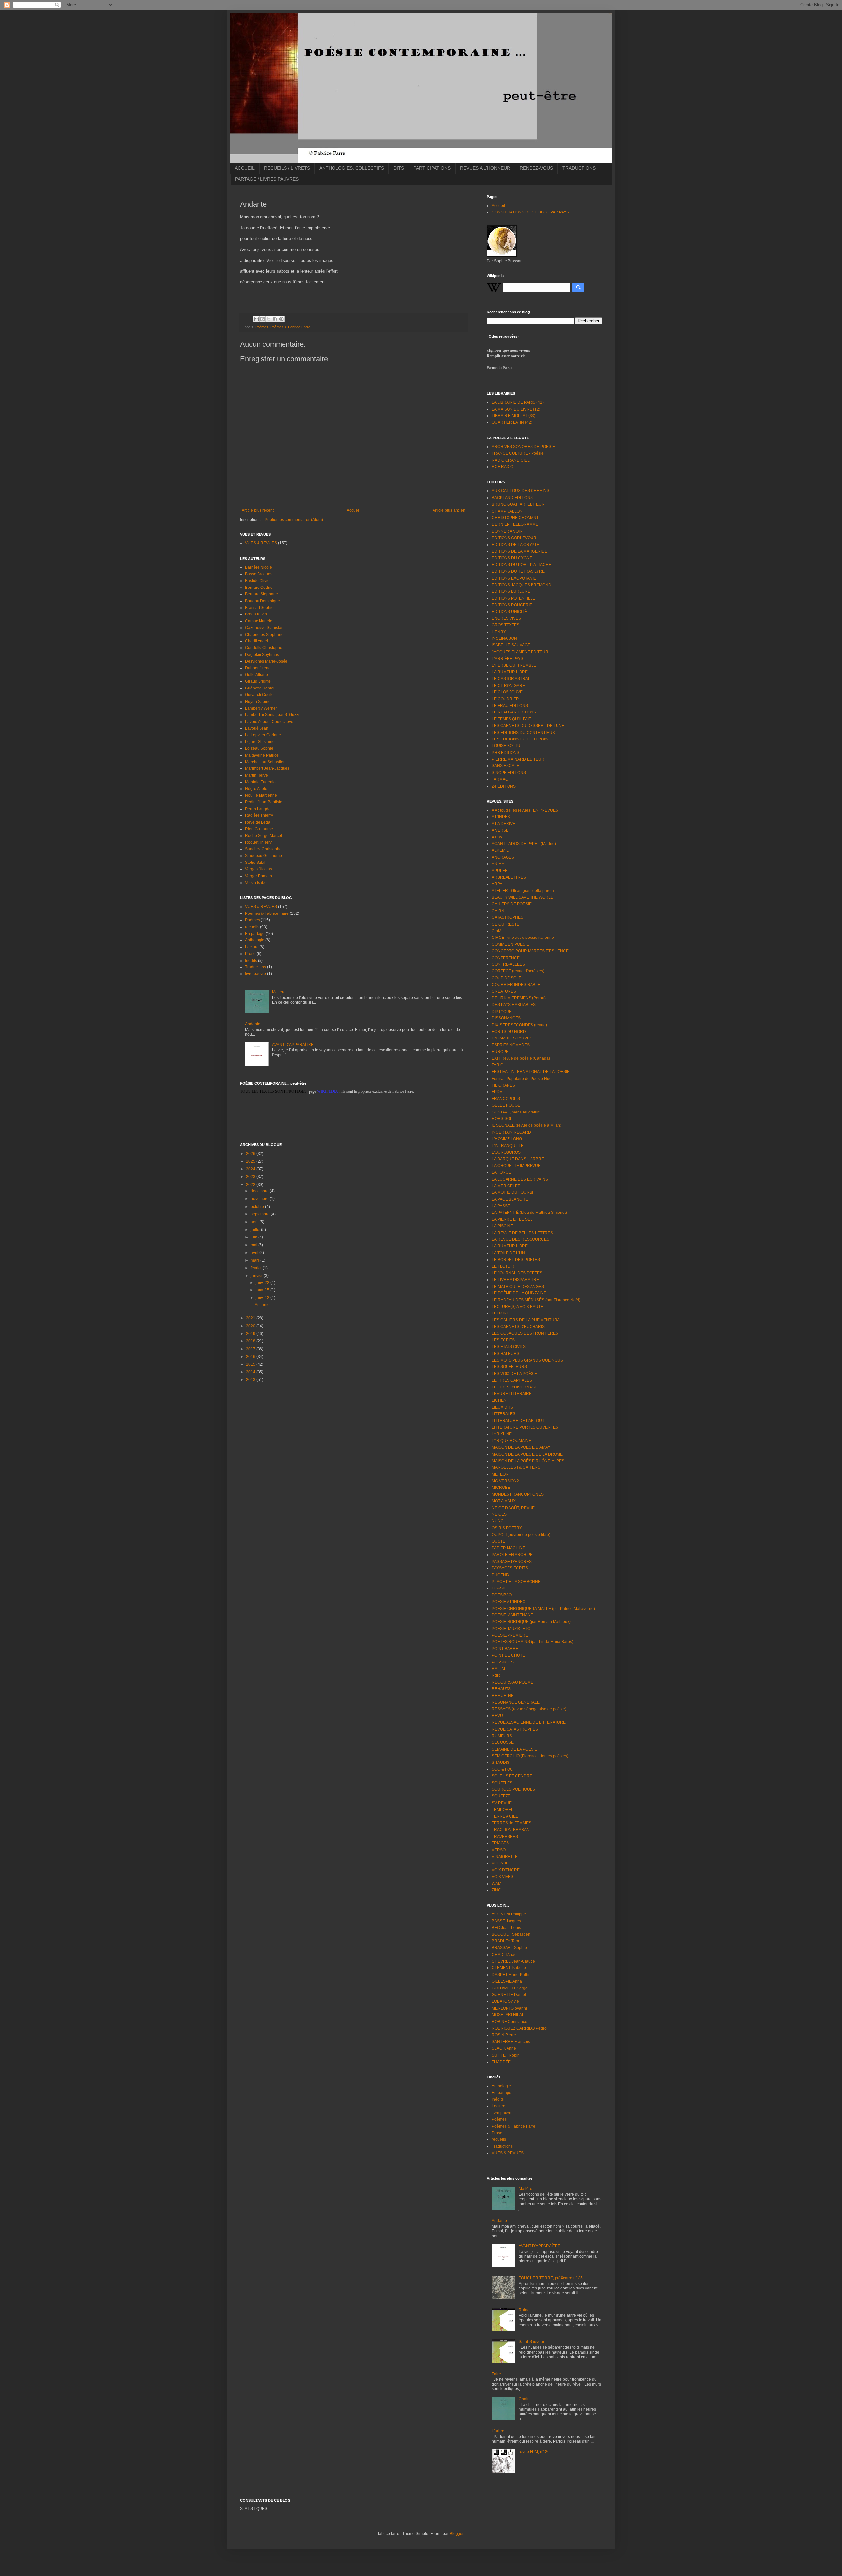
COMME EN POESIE (510, 944)
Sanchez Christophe (263, 849)
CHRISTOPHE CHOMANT (515, 518)
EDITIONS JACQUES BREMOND (521, 585)
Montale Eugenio (260, 782)
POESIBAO (502, 1595)
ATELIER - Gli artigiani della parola (523, 891)
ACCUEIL (245, 168)
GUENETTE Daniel (509, 1995)
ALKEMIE (500, 850)
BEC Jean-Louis (506, 1928)
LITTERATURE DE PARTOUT (518, 1421)
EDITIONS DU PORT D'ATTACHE (521, 565)
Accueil (353, 510)
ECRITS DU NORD (509, 1032)
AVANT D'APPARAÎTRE (293, 1045)
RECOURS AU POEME (512, 1682)
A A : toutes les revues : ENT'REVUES (525, 810)
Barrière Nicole (259, 567)
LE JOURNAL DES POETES (517, 1273)
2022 (251, 1185)
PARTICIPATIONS (432, 168)
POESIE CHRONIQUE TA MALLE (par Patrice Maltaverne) (543, 1609)
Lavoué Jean (257, 728)
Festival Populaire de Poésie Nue (522, 1079)
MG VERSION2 (505, 1481)
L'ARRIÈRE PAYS (508, 659)
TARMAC (500, 779)
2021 (251, 1318)
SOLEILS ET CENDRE (512, 1776)
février (257, 1268)
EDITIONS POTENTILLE (513, 598)
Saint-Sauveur (532, 2342)
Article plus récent (258, 510)
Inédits (251, 961)
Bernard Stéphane (261, 594)
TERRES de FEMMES (511, 1823)
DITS (399, 168)
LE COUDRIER (505, 699)
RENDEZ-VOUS (536, 168)
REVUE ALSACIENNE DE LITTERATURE (529, 1722)
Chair (524, 2399)
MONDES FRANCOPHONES (518, 1494)
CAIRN (498, 911)
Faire (496, 2374)
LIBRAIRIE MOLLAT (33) (514, 416)
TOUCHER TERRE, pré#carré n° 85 (551, 2278)
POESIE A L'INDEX (508, 1602)
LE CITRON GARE (508, 686)
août (255, 1222)
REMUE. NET (504, 1696)
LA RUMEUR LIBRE (510, 672)
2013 (251, 1380)
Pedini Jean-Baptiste (264, 802)
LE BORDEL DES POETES (516, 1260)
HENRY (499, 632)
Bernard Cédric (259, 588)
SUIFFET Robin (506, 2055)
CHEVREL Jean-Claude (513, 1961)
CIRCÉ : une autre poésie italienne (523, 938)
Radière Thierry (259, 815)
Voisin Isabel (256, 883)
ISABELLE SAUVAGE (511, 645)
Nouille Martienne (261, 795)
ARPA (497, 884)
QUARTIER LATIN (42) (512, 422)
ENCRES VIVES (506, 618)
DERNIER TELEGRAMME (515, 524)
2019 (251, 1334)
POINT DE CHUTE (508, 1655)
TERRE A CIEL (505, 1816)
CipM (496, 931)
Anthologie (255, 940)
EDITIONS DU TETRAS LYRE (518, 571)
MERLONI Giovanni (509, 2008)
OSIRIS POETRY (507, 1528)
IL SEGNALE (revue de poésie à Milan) (527, 1125)
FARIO (497, 1065)
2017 (251, 1349)
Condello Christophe (264, 648)
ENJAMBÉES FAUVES (512, 1038)
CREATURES (504, 991)
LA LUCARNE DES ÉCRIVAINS (520, 1179)
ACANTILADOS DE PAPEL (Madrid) (524, 844)
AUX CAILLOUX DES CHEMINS (520, 491)
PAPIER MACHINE (508, 1548)
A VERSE (500, 830)
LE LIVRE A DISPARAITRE (515, 1280)
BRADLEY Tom (505, 1941)
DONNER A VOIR (507, 531)
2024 (251, 1169)
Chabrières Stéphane (264, 635)
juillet (256, 1230)
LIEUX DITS (502, 1407)
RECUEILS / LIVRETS (287, 168)
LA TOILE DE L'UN (508, 1253)
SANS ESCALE (506, 766)
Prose (250, 954)
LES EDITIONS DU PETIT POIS (520, 739)
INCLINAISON (504, 638)
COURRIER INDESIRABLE (516, 985)
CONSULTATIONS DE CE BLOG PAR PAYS (530, 212)
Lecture (252, 947)
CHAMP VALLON (507, 511)
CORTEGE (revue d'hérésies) (518, 971)
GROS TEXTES (506, 625)
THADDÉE (501, 2062)
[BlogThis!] (262, 319)
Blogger (457, 2534)
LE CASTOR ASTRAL (511, 679)
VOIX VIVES (503, 1877)
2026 (251, 1154)
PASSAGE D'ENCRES (512, 1562)
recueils (252, 927)
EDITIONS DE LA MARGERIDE (520, 551)
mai (254, 1245)
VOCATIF (500, 1863)
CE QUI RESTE (506, 924)
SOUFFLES (502, 1783)
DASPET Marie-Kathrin (512, 1975)
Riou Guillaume (259, 829)
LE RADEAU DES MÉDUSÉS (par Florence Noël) (536, 1300)
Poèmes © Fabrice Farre (290, 327)
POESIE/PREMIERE (510, 1635)
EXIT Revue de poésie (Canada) (521, 1058)
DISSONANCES (506, 1018)
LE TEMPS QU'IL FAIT (511, 719)
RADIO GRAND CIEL (511, 460)
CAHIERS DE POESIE (512, 904)
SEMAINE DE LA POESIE (514, 1749)
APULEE (500, 871)
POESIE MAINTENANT (512, 1615)
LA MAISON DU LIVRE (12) (516, 409)
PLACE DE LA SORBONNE (516, 1582)
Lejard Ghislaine (260, 742)
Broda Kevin (256, 614)
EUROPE (500, 1052)
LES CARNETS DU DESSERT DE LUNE (528, 726)
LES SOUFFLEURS (509, 1367)
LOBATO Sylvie (505, 2001)
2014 (251, 1372)
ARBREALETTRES (509, 877)
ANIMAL (499, 864)
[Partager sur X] (269, 319)
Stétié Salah (256, 863)
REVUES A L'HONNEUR (485, 168)
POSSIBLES (503, 1662)
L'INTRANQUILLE (508, 1146)
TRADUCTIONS (579, 168)
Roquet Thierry (258, 842)
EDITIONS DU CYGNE (512, 558)
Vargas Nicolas (259, 869)
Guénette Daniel (260, 688)
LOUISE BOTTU (506, 746)
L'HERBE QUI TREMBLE (514, 665)
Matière (279, 992)
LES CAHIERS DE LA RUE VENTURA (526, 1320)
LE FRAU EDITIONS (510, 706)
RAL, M (498, 1669)
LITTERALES (504, 1414)
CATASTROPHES (508, 917)
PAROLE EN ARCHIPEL (513, 1555)
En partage (255, 934)
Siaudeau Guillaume (263, 856)
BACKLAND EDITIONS (512, 498)
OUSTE (498, 1541)
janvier (257, 1276)
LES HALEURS (506, 1354)
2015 (251, 1364)
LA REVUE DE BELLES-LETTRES (522, 1233)
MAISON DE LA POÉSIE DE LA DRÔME (527, 1454)
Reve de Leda (258, 822)
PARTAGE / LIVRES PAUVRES (267, 179)
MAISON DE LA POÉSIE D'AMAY (521, 1447)
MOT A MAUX (504, 1501)
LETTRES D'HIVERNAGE (515, 1387)
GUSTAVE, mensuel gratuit (516, 1112)
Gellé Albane (257, 675)
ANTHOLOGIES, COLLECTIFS (352, 168)
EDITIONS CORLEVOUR (514, 538)
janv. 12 (263, 1298)
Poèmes (262, 327)
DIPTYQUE (502, 1012)
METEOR (500, 1474)
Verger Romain (259, 876)
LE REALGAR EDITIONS (514, 712)
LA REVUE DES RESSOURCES (520, 1239)
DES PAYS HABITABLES (514, 1005)
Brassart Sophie (259, 608)
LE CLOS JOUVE (507, 692)
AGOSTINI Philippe (509, 1914)
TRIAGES (500, 1843)
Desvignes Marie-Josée (266, 661)
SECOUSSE (503, 1742)
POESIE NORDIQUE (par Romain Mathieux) (531, 1622)
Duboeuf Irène (258, 668)
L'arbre (498, 2431)
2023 (251, 1177)
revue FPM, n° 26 (534, 2452)
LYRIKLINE (502, 1434)
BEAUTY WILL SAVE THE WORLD (523, 897)
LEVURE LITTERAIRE (512, 1394)
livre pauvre (256, 974)
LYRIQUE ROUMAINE (511, 1441)
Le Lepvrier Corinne (263, 735)
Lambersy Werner (261, 708)
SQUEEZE (501, 1796)
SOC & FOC (502, 1769)
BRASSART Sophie (509, 1948)
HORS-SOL (502, 1119)
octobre (258, 1207)
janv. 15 (263, 1290)
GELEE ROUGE (506, 1105)
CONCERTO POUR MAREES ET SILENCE (530, 951)
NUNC (498, 1521)
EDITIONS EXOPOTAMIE (514, 578)
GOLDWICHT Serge (510, 1988)
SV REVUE (502, 1803)
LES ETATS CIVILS (509, 1347)
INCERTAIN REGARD (511, 1132)
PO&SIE (499, 1588)
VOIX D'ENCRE (506, 1870)
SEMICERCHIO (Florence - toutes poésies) (530, 1756)
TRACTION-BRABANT (512, 1830)
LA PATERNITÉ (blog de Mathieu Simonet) (529, 1213)
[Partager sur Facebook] (275, 319)
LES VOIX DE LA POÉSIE (514, 1374)
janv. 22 (263, 1283)
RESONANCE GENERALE (516, 1702)
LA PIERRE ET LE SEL (512, 1219)
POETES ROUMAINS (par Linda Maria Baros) (532, 1642)
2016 (251, 1357)
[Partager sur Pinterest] (281, 319)
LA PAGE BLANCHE (510, 1199)
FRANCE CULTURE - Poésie (518, 453)
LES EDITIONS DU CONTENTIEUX (523, 733)
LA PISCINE (502, 1226)
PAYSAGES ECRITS (510, 1568)
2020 (251, 1326)
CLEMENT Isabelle (509, 1968)
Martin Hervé (257, 775)
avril (255, 1253)
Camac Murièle (259, 621)
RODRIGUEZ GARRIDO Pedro (519, 2028)
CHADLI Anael (505, 1955)
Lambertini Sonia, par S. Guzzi (272, 715)
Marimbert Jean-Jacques (267, 768)
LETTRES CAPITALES (512, 1380)
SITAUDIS (501, 1763)
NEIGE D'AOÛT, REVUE (513, 1508)
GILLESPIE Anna (507, 1981)
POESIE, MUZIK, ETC (511, 1629)
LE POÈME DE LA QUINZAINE (519, 1293)
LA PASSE (501, 1206)
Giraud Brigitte (258, 681)
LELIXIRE (500, 1313)
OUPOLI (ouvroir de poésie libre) (521, 1535)
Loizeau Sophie (259, 748)
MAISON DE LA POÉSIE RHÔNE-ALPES (528, 1461)
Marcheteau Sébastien (265, 762)
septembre (261, 1214)
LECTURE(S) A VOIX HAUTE (518, 1307)
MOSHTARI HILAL (508, 2015)
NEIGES (499, 1514)
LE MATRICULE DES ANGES (518, 1287)
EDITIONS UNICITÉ (509, 612)
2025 (251, 1161)
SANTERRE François (511, 2042)
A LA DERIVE (504, 824)
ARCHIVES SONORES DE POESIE (523, 447)
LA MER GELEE (506, 1186)
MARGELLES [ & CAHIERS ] (517, 1467)
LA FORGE (501, 1172)
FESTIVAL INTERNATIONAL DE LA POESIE (531, 1072)
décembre (260, 1191)
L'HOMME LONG (507, 1139)
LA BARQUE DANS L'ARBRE (518, 1159)
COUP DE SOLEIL (508, 978)
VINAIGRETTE (505, 1857)
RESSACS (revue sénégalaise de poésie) (529, 1709)
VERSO (499, 1850)
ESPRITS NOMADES (511, 1045)
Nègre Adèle (256, 789)
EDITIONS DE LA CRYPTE (516, 545)
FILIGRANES (503, 1085)
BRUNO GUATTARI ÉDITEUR (518, 504)
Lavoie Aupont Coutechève (269, 722)
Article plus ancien (449, 510)
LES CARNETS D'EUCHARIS (518, 1327)
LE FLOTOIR (503, 1266)
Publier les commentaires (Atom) (294, 520)
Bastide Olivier (258, 581)
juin (254, 1237)
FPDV (497, 1092)
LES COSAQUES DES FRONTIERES (525, 1333)
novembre (260, 1199)
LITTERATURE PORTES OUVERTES (525, 1427)
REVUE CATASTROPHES (515, 1729)
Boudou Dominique (262, 601)
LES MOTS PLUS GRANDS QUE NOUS (527, 1360)
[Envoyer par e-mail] (256, 319)
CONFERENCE (506, 958)
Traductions (256, 967)
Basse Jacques (259, 574)
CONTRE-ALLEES (508, 964)
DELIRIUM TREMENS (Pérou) (519, 998)
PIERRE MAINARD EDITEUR (518, 759)
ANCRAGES (503, 857)
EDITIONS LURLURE (511, 591)
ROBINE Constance (509, 2022)
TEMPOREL (503, 1810)
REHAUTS (501, 1689)
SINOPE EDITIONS (509, 773)
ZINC (496, 1890)
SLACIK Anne (504, 2048)
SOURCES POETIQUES (513, 1789)
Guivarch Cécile (259, 695)
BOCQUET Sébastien (511, 1934)
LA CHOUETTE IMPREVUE (516, 1166)
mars (256, 1260)
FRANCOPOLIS (506, 1099)
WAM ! (497, 1884)
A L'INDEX (501, 817)
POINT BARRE (505, 1649)
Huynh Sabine (258, 702)
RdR (496, 1675)
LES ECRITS (503, 1340)
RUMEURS (502, 1736)
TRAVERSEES (505, 1837)
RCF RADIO (503, 467)
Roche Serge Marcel (263, 836)
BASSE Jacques (506, 1921)
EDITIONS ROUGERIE (512, 605)
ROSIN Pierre (504, 2035)
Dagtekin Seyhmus (262, 655)
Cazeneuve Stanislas (264, 628)
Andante (253, 1024)
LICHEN (499, 1400)
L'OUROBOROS (506, 1152)
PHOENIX (501, 1575)
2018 (251, 1341)
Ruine (524, 2310)
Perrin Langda (258, 809)
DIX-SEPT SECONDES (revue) (519, 1025)
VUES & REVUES (261, 543)
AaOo (497, 837)
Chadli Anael (257, 641)
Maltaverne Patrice (262, 755)
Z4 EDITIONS (504, 786)
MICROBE (501, 1488)
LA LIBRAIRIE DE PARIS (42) (518, 402)
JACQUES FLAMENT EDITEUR (520, 652)
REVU (497, 1716)
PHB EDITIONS (506, 753)
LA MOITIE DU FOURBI (512, 1192)
